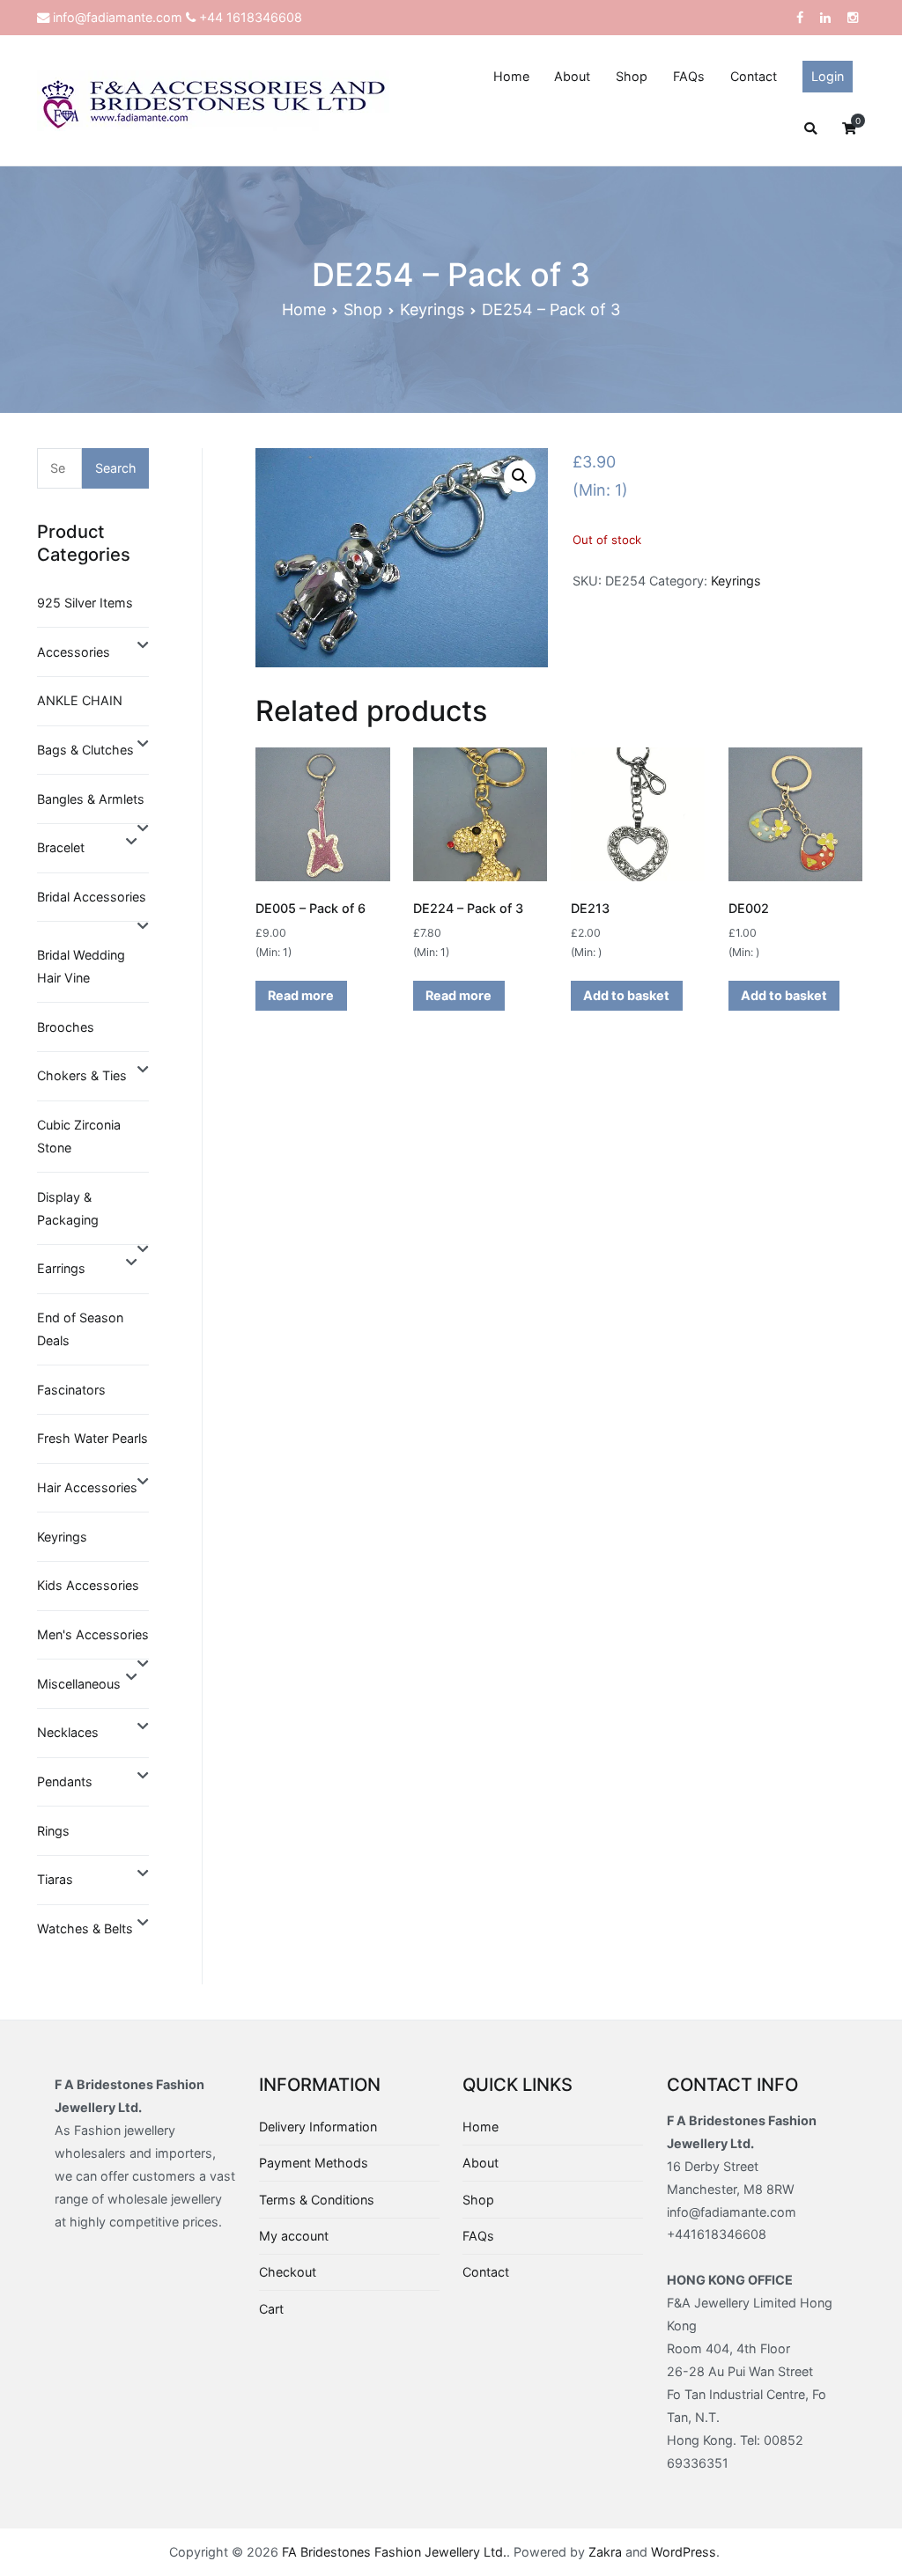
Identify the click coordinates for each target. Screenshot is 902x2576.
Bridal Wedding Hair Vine (81, 966)
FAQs (689, 76)
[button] (520, 476)
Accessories (74, 652)
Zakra (605, 2552)
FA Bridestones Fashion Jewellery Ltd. (394, 2552)
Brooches (66, 1027)
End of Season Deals (80, 1329)
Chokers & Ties (82, 1075)
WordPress (684, 2552)
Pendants (65, 1781)
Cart (271, 2309)
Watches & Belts (85, 1928)
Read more (301, 995)
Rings (53, 1831)
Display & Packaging (68, 1208)
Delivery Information (318, 2127)
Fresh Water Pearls (92, 1438)
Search (116, 468)
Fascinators (71, 1390)
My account (294, 2236)
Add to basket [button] (626, 995)
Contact (754, 76)
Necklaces (68, 1732)
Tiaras (55, 1879)
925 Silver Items (85, 603)
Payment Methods (314, 2163)
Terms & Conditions (317, 2200)
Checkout (288, 2272)
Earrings (61, 1268)
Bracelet (61, 847)
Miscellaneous (79, 1684)
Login (828, 76)
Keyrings (432, 309)
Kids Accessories (88, 1585)
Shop (632, 76)
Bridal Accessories (92, 897)
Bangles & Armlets (91, 799)
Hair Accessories (87, 1487)
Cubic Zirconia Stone (79, 1136)
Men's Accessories (93, 1634)
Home (511, 76)
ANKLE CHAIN (80, 700)
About (572, 76)
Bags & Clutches (85, 750)
